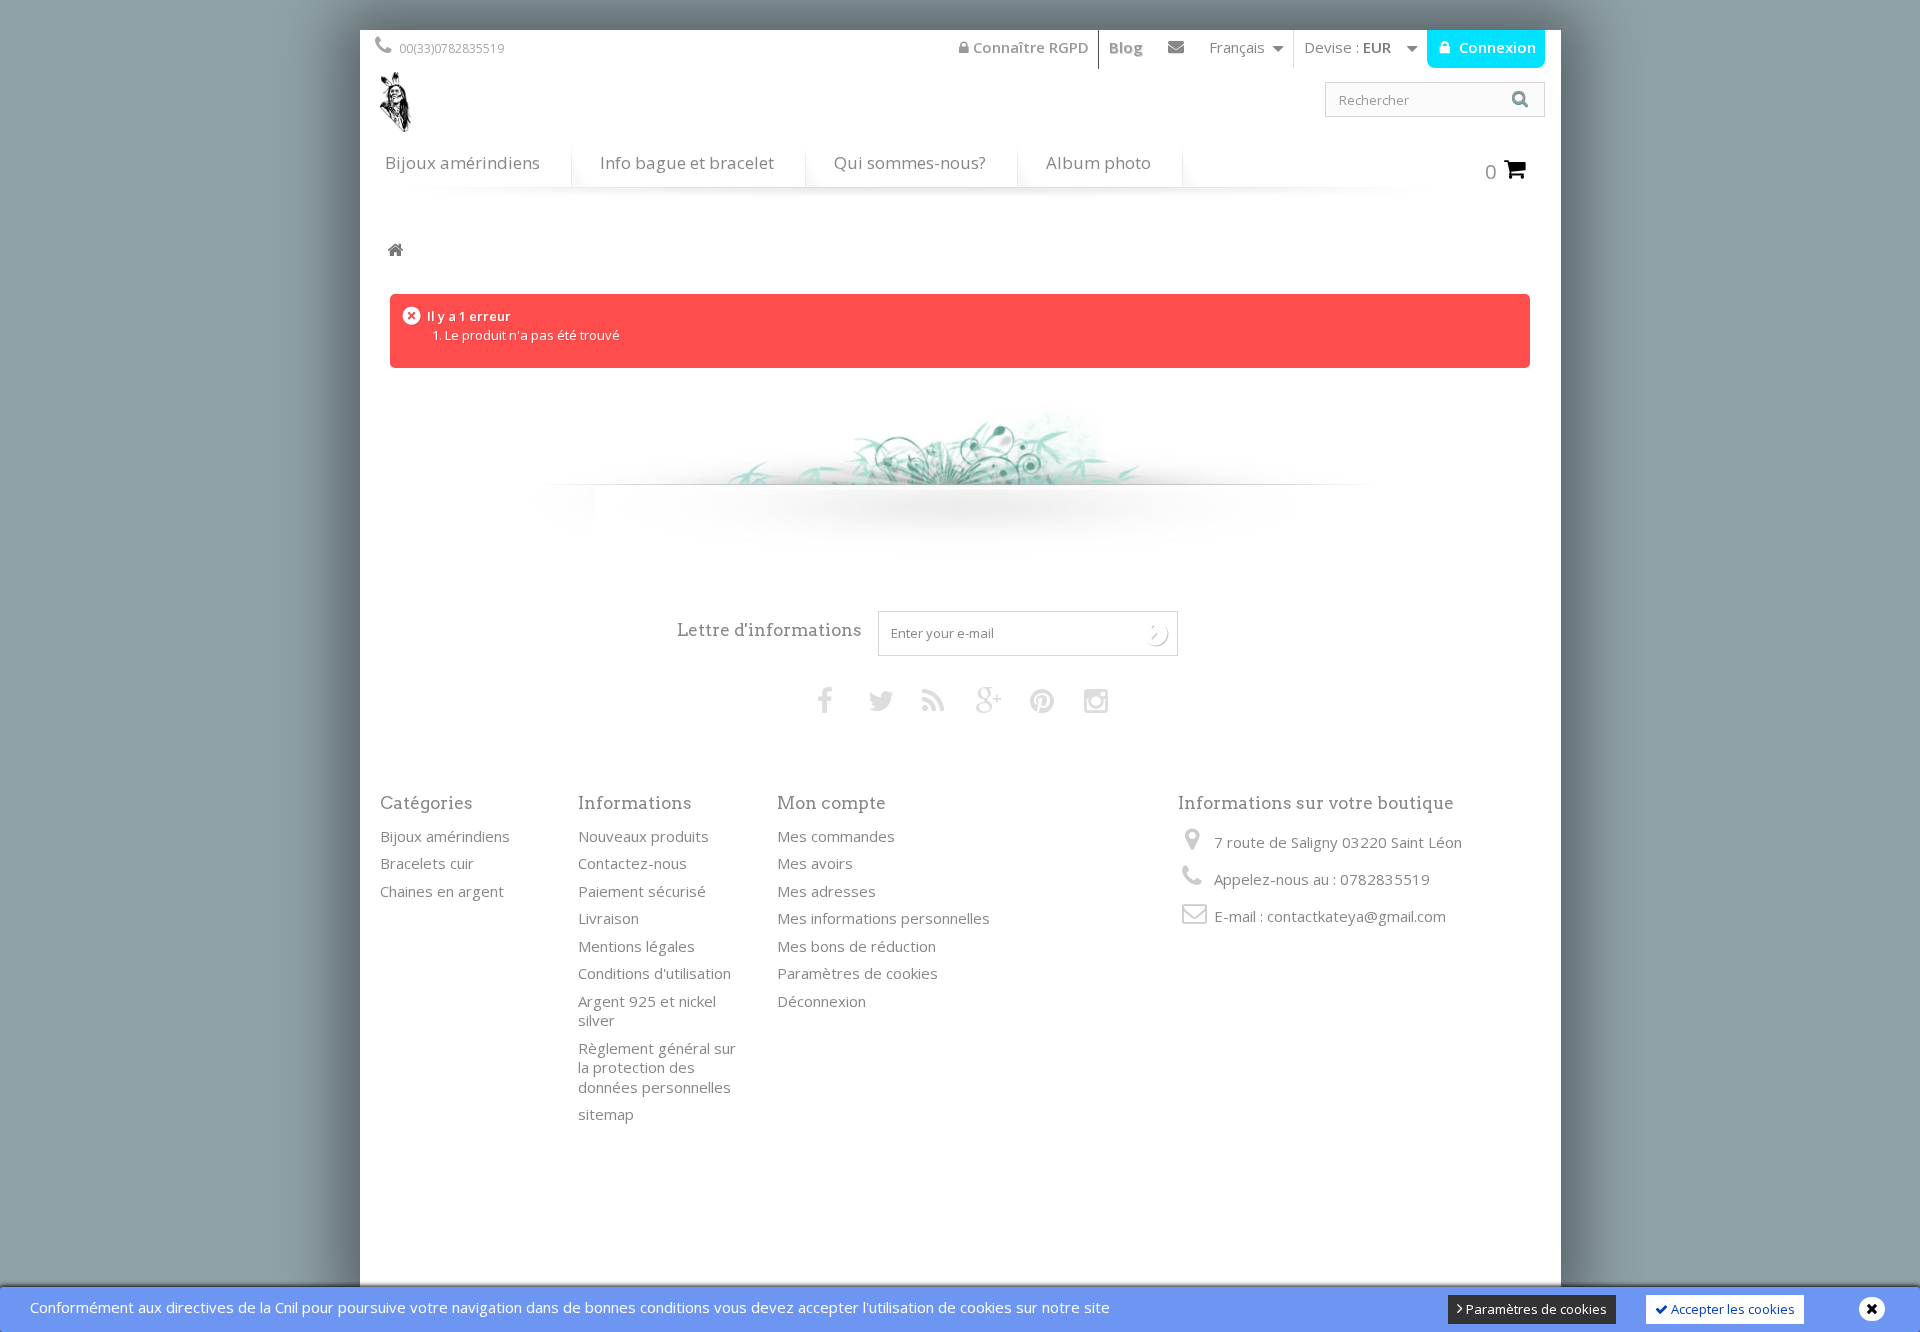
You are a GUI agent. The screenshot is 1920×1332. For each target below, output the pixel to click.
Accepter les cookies (1731, 1309)
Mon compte (831, 803)
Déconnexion (821, 1001)
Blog (1126, 47)
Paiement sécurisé (642, 891)
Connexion (1495, 47)
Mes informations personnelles (883, 918)
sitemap (606, 1114)
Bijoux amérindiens (462, 162)
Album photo (1098, 162)
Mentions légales (636, 946)
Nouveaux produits (643, 836)
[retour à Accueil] (395, 250)
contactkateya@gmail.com (1356, 916)
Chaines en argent (442, 891)
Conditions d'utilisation (654, 973)
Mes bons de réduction (856, 946)
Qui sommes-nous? (910, 162)
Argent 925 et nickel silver (647, 1011)
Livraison (608, 918)
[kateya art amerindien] (660, 107)
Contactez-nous (1176, 51)
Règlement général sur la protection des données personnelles (657, 1067)
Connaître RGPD (1029, 47)
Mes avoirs (815, 863)
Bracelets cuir (427, 863)
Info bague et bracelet (687, 162)
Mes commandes (836, 836)
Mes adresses (826, 891)
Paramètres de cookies (1535, 1309)
